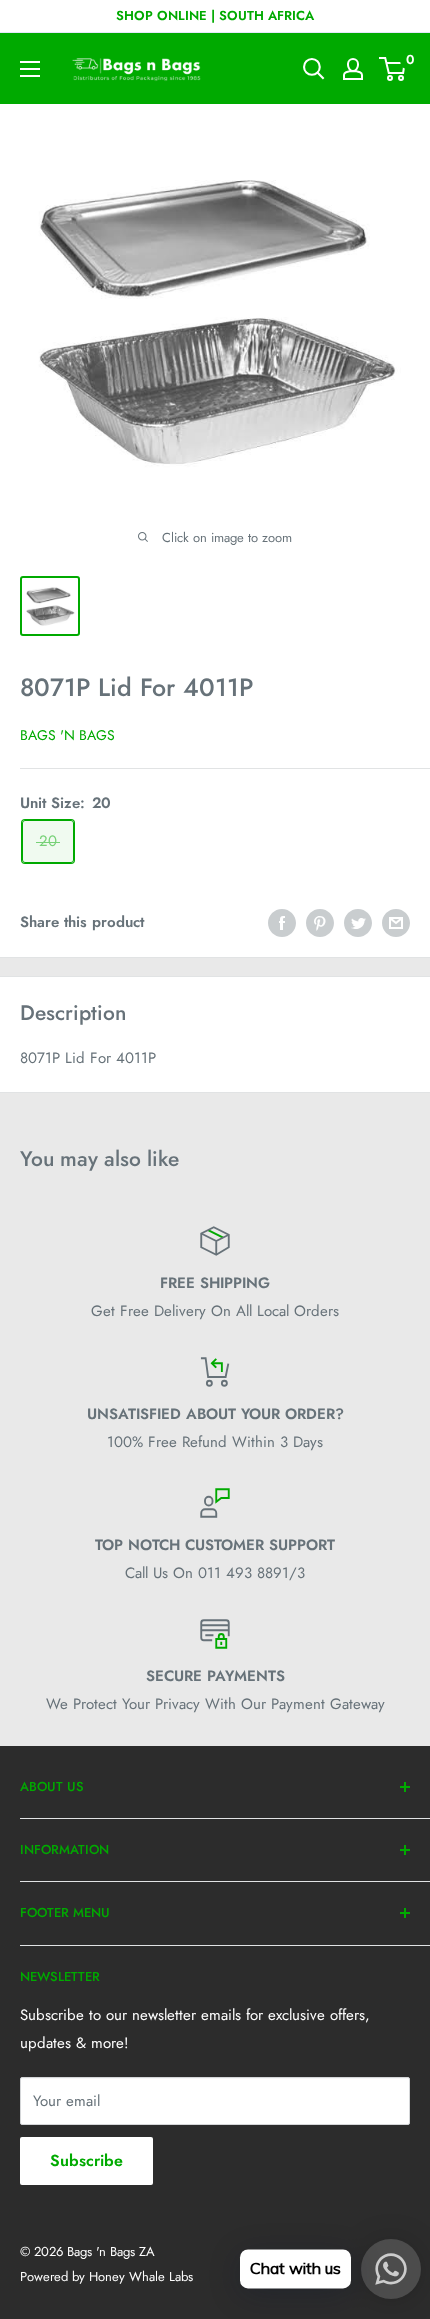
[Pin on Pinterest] (320, 922)
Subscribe (86, 2160)
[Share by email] (396, 922)
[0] (393, 69)
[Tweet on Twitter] (358, 922)
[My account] (353, 69)
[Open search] (314, 69)
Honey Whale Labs (141, 2276)
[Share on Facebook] (282, 922)
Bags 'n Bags (67, 735)
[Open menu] (30, 69)
